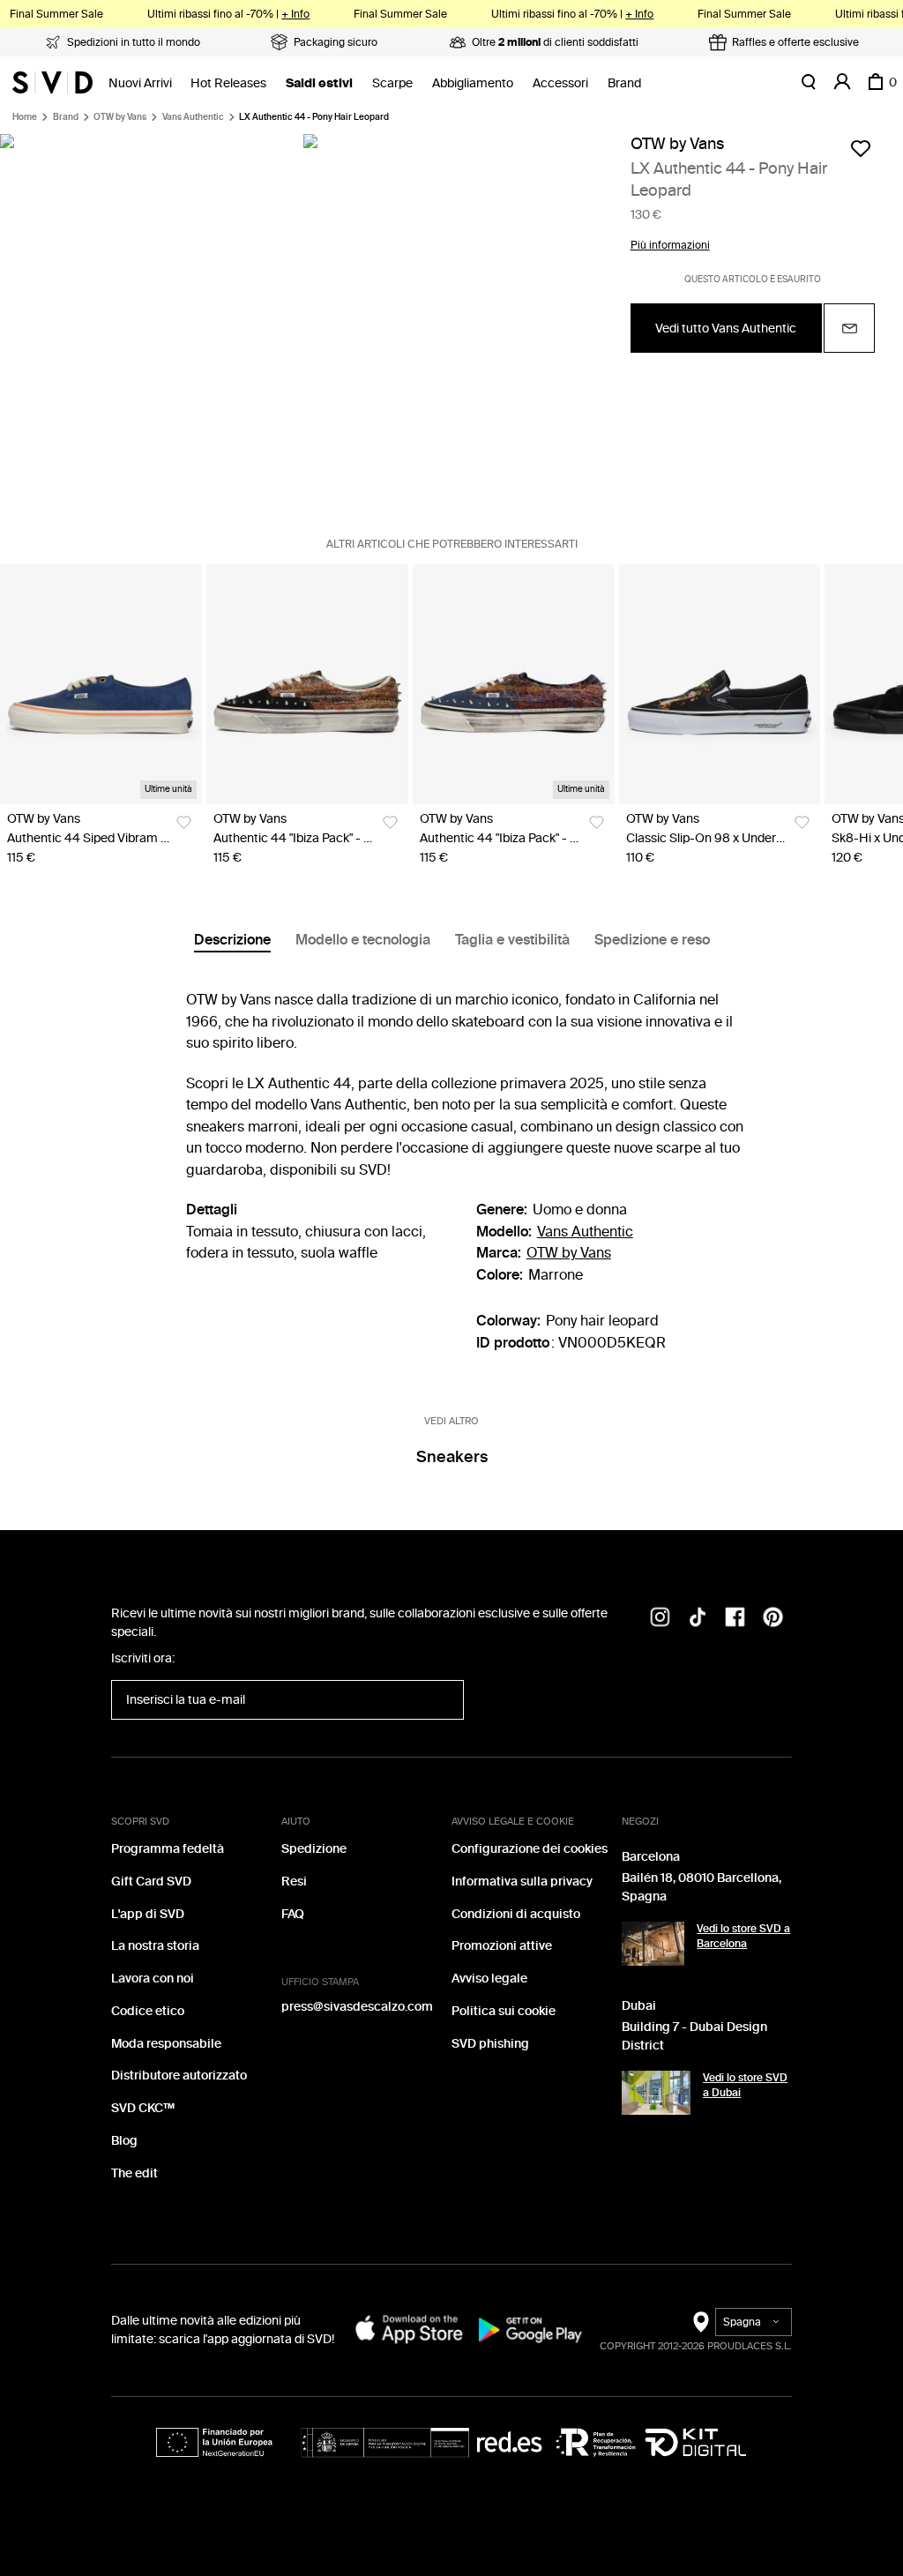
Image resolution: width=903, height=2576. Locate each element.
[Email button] (849, 328)
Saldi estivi (319, 83)
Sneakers (452, 1457)
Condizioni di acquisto (516, 1914)
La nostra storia (155, 1946)
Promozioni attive (502, 1946)
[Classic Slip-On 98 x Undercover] (720, 684)
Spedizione (314, 1849)
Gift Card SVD (151, 1882)
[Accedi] (842, 82)
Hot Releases (228, 83)
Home (25, 117)
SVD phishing (490, 2044)
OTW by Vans (120, 117)
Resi (294, 1882)
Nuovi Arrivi (140, 83)
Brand (624, 83)
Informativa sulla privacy (522, 1882)
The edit (134, 2173)
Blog (124, 2141)
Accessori (560, 83)
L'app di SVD (148, 1914)
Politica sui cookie (504, 2011)
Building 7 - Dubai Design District (694, 2036)
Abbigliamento (473, 83)
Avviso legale (489, 1979)
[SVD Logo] (52, 82)
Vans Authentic (193, 117)
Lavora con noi (153, 1979)
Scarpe (392, 83)
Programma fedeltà (168, 1849)
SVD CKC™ (143, 2108)
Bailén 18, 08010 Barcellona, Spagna (702, 1887)
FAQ (293, 1914)
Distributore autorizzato (179, 2076)
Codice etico (148, 2011)
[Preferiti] (861, 148)
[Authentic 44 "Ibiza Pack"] (307, 684)
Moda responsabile (166, 2044)
